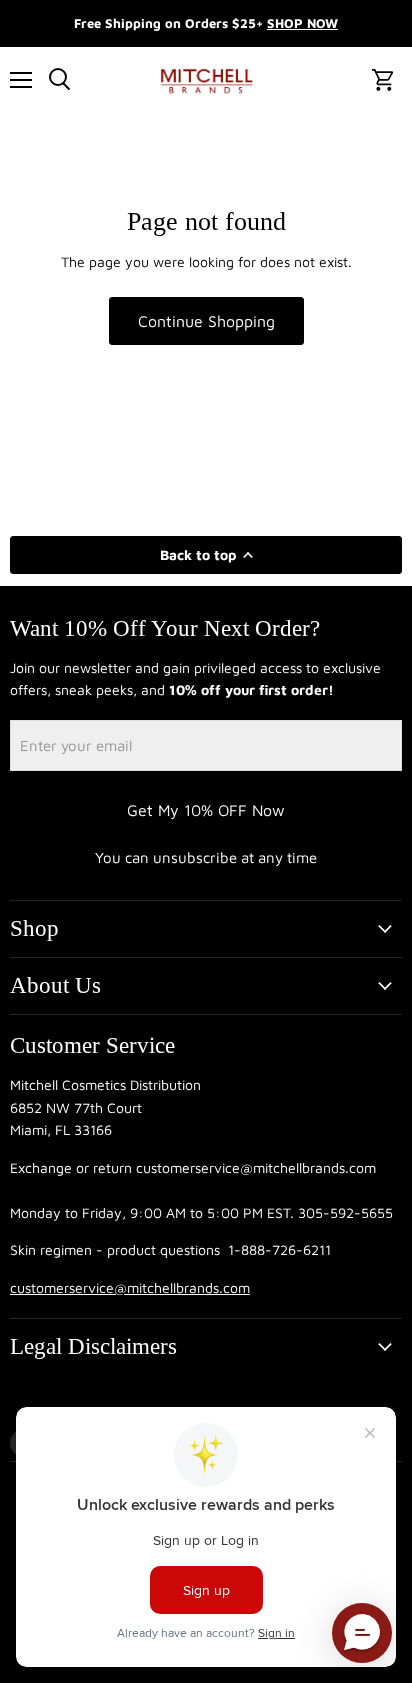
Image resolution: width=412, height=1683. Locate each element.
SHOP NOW (302, 23)
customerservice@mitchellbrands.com (130, 1287)
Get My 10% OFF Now (206, 810)
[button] (362, 1633)
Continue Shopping (206, 321)
